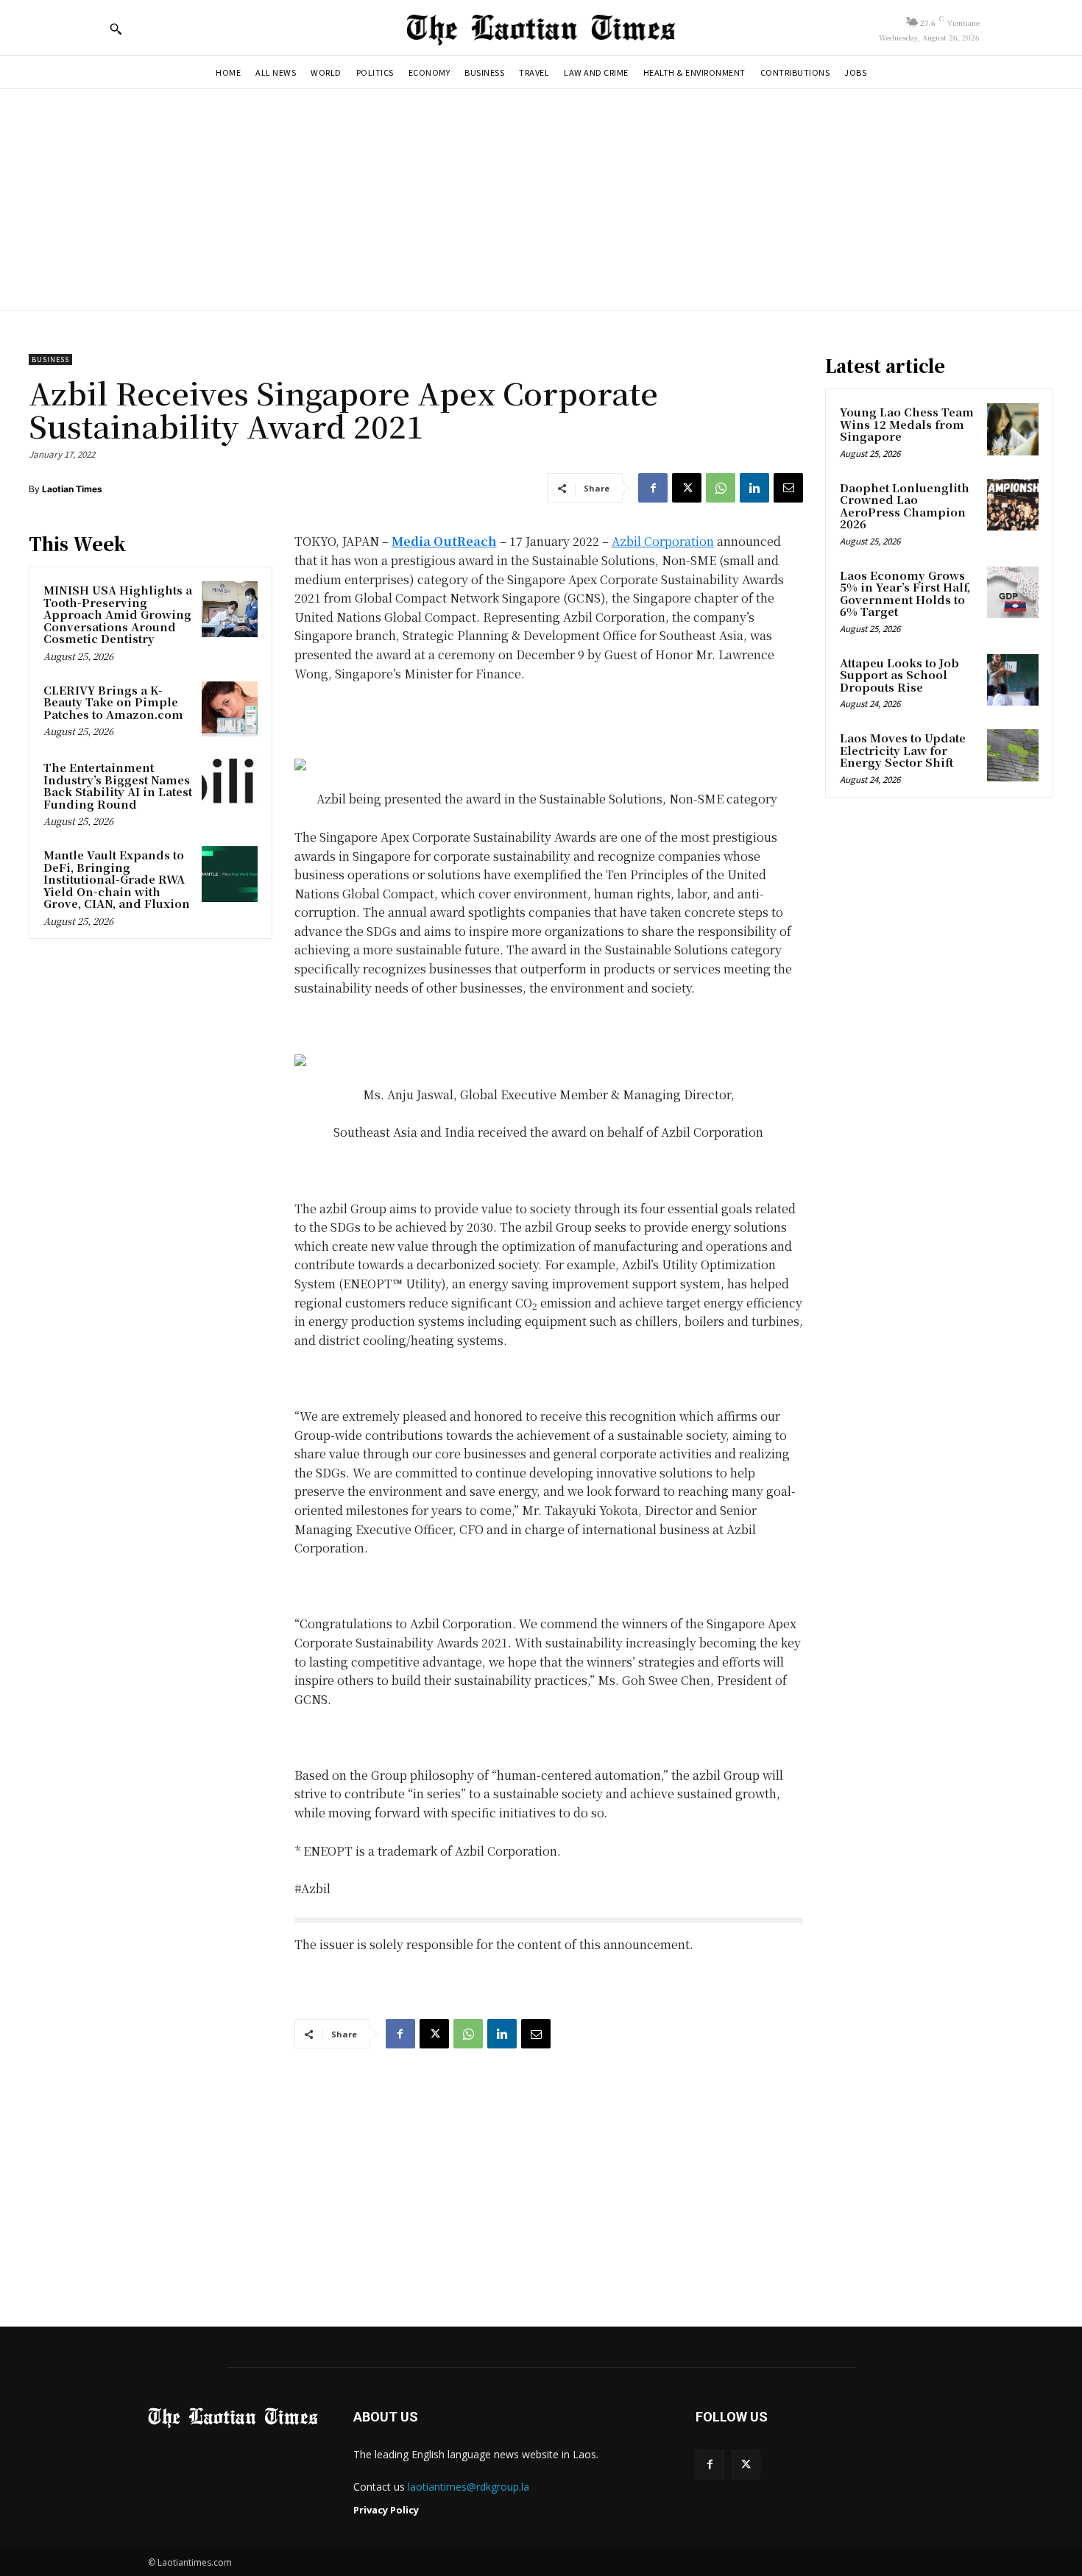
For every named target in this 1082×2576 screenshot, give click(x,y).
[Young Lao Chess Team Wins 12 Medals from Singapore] (1013, 429)
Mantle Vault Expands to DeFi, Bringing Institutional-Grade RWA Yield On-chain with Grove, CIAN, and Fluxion (117, 879)
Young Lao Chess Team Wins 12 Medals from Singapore (907, 424)
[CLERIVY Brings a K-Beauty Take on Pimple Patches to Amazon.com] (230, 709)
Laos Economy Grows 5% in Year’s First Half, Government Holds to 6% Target (905, 593)
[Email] (788, 488)
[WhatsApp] (721, 488)
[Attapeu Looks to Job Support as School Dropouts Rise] (1013, 680)
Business (50, 359)
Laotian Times (72, 489)
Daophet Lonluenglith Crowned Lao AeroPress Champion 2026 (905, 506)
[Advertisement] (541, 199)
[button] (116, 29)
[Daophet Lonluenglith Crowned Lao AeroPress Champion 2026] (1013, 505)
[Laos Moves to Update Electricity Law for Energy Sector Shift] (1013, 755)
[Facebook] (653, 488)
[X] (687, 488)
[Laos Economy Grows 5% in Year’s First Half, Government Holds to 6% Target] (1013, 592)
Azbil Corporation (663, 541)
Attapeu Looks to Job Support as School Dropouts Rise (899, 675)
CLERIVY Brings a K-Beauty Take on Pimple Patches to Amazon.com (113, 702)
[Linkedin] (754, 488)
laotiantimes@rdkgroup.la (468, 2487)
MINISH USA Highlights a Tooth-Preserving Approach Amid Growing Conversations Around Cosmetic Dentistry (118, 614)
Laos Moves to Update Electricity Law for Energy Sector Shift (903, 750)
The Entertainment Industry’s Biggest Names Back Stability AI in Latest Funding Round (118, 785)
